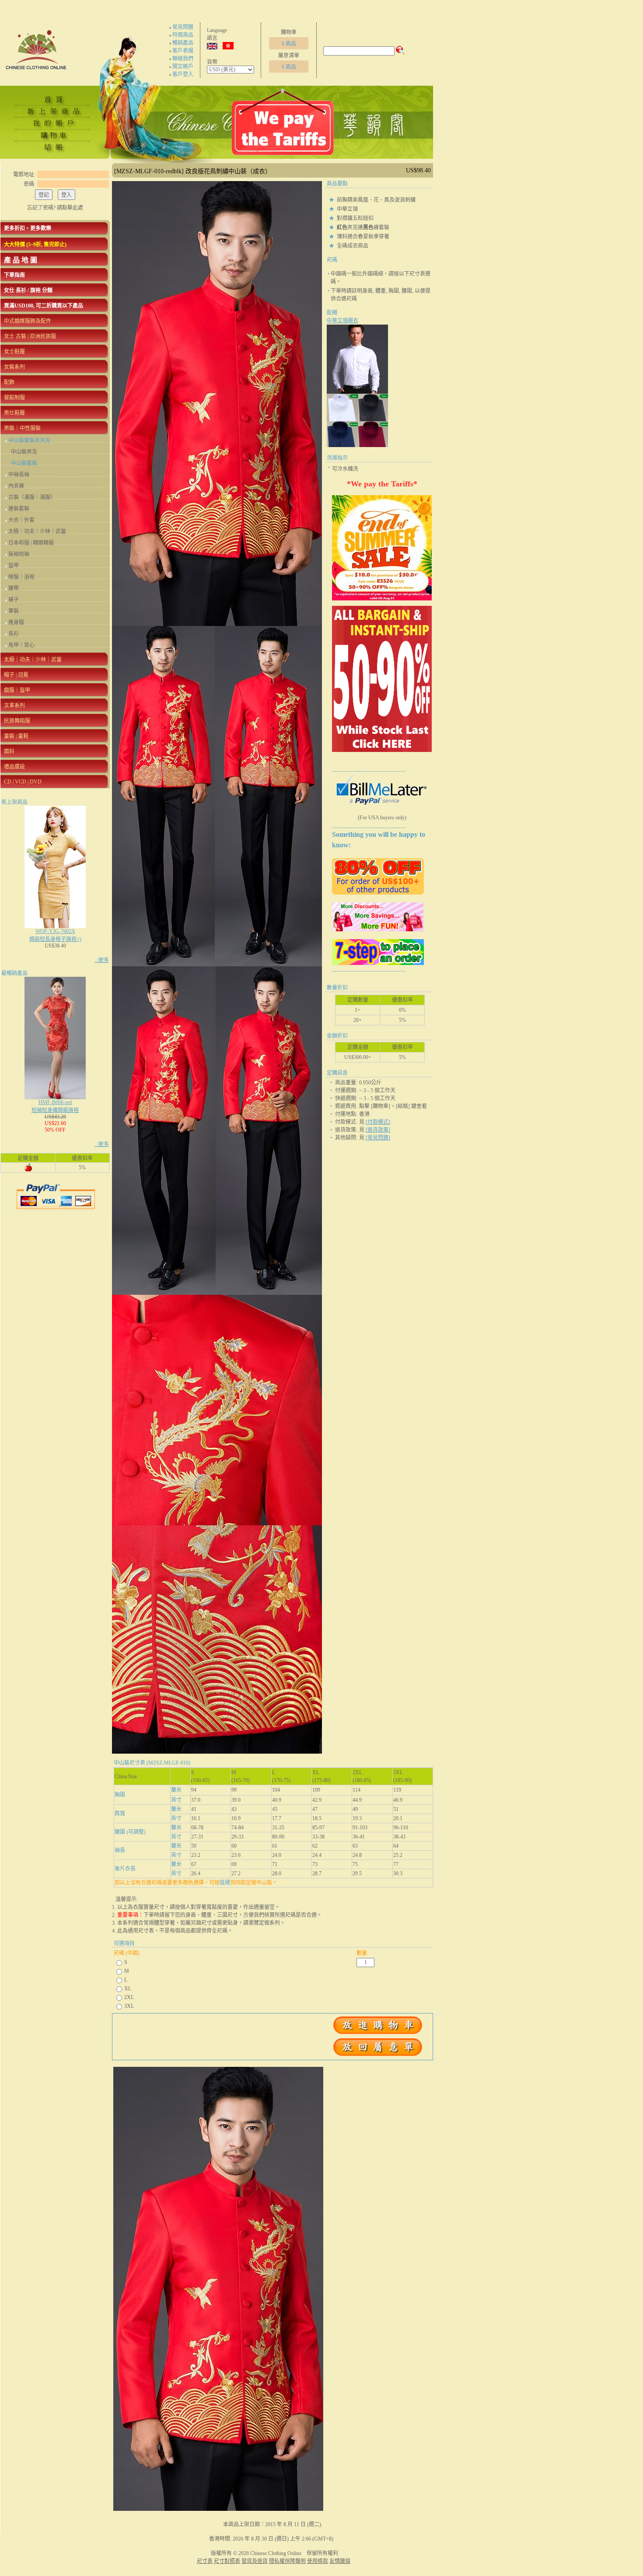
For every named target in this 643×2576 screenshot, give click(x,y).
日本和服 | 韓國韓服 (31, 543)
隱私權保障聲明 (287, 2561)
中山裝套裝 (24, 463)
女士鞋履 (14, 352)
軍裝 (14, 611)
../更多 (102, 960)
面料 (9, 751)
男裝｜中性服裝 (22, 428)
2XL (129, 1997)
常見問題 (183, 27)
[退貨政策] (378, 1130)
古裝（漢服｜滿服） (32, 497)
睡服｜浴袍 (21, 577)
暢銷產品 (183, 43)
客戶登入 (183, 74)
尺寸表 (205, 2561)
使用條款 (318, 2561)
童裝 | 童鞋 (16, 736)
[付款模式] (378, 1122)
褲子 (14, 600)
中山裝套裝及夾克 (29, 440)
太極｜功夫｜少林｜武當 (37, 531)
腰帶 (14, 588)
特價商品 (183, 35)
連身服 (16, 622)
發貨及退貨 (255, 2561)
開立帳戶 (183, 66)
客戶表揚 (183, 51)
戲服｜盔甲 (17, 690)
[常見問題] (378, 1138)
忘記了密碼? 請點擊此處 (55, 208)
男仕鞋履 (14, 413)
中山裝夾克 (24, 452)
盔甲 (14, 566)
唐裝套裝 (19, 509)
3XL (129, 2006)
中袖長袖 (19, 475)
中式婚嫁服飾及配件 (28, 321)
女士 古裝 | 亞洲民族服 (30, 336)
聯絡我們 (183, 59)
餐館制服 (14, 398)
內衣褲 (16, 486)
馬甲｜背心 (21, 645)
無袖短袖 (19, 554)
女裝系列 (14, 367)
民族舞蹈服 (17, 721)
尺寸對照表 (227, 2561)
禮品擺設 (14, 767)
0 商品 (289, 44)
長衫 (14, 634)
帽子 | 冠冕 (16, 675)
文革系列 (14, 706)
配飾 (9, 382)
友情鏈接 (340, 2561)
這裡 (225, 1883)
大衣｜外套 (21, 520)
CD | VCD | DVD (23, 782)
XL (128, 1989)
